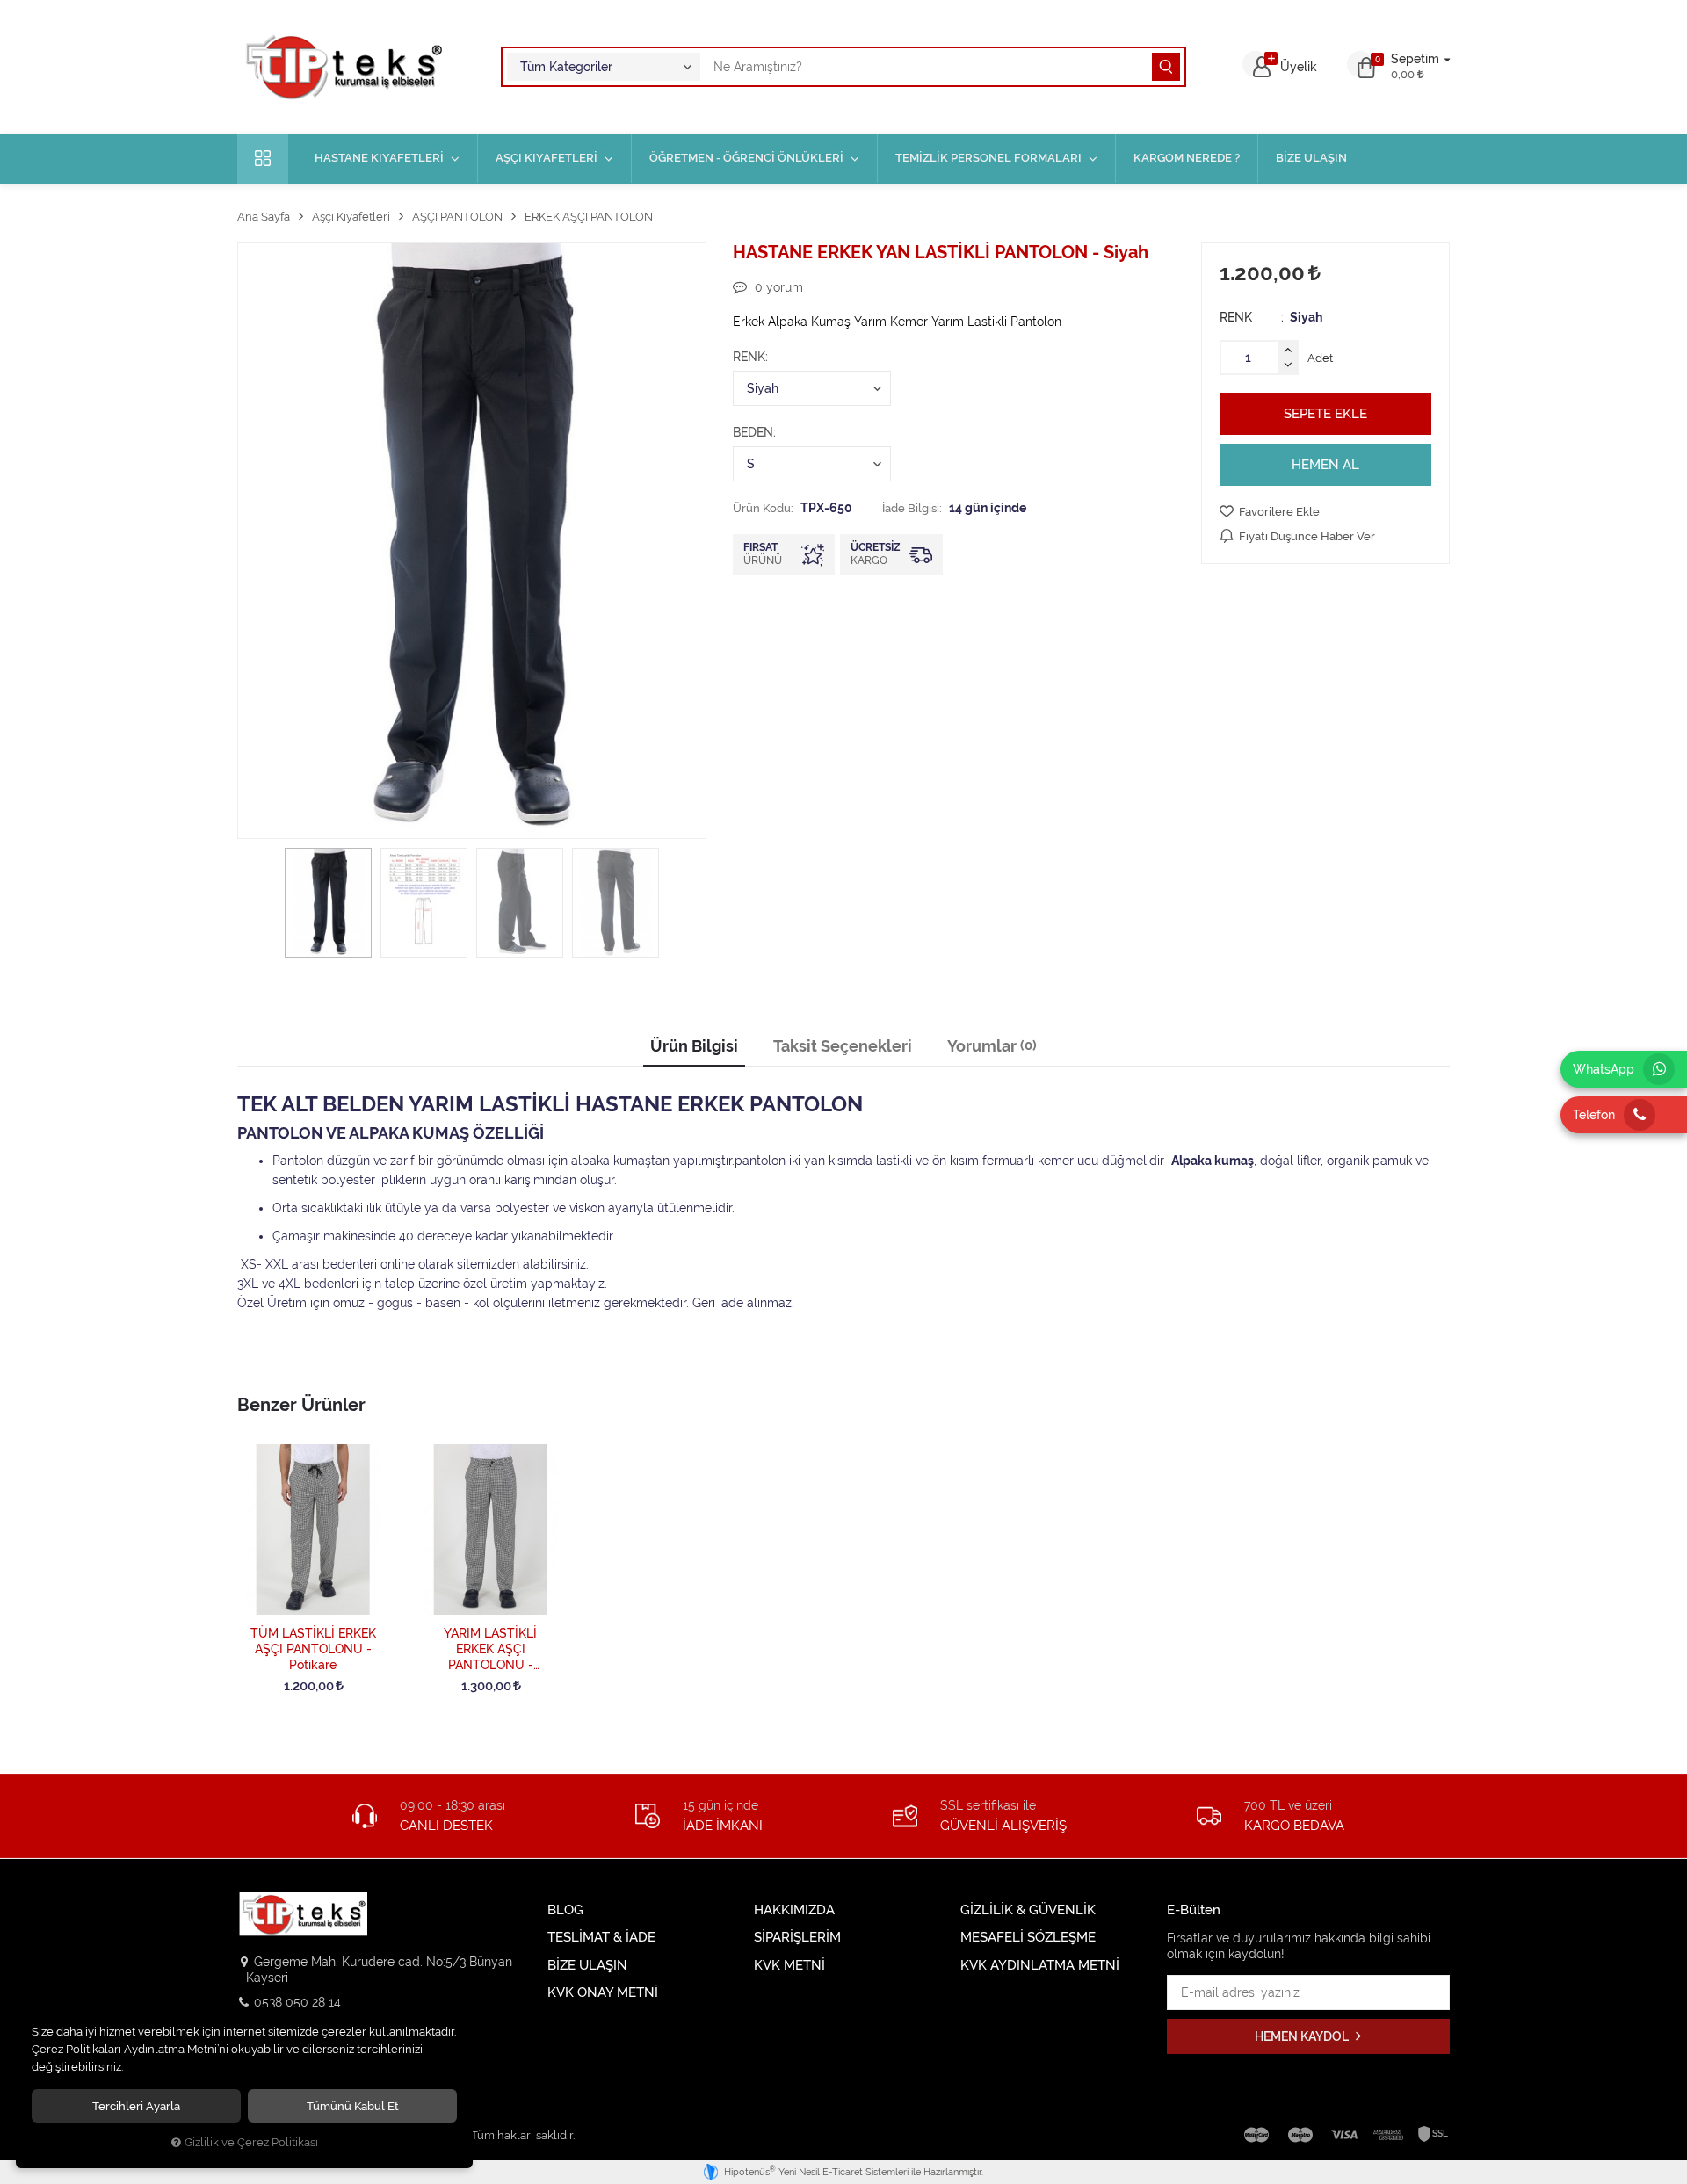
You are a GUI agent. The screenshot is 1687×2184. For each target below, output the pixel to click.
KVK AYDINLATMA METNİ (1040, 1966)
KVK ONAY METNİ (603, 1993)
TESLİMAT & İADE (601, 1938)
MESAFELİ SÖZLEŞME (1028, 1938)
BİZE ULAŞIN (1311, 158)
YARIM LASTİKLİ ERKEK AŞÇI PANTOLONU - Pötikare (490, 1650)
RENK (749, 357)
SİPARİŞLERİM (797, 1938)
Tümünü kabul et (353, 2106)
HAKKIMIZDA (794, 1910)
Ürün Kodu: (763, 508)
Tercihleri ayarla (136, 2106)
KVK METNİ (789, 1966)
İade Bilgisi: (912, 508)
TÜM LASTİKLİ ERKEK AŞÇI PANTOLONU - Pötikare (313, 1649)
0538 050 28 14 (297, 2002)
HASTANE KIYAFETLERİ (379, 158)
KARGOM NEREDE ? (1187, 158)
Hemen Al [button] (1325, 465)
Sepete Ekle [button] (1325, 414)
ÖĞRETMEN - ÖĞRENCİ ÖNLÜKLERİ (746, 158)
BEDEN (753, 432)
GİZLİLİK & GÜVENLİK (1028, 1910)
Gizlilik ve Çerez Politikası (251, 2142)
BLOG (565, 1910)
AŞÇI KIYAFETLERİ (547, 158)
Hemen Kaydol (1303, 2036)
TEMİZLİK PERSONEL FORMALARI (988, 158)
